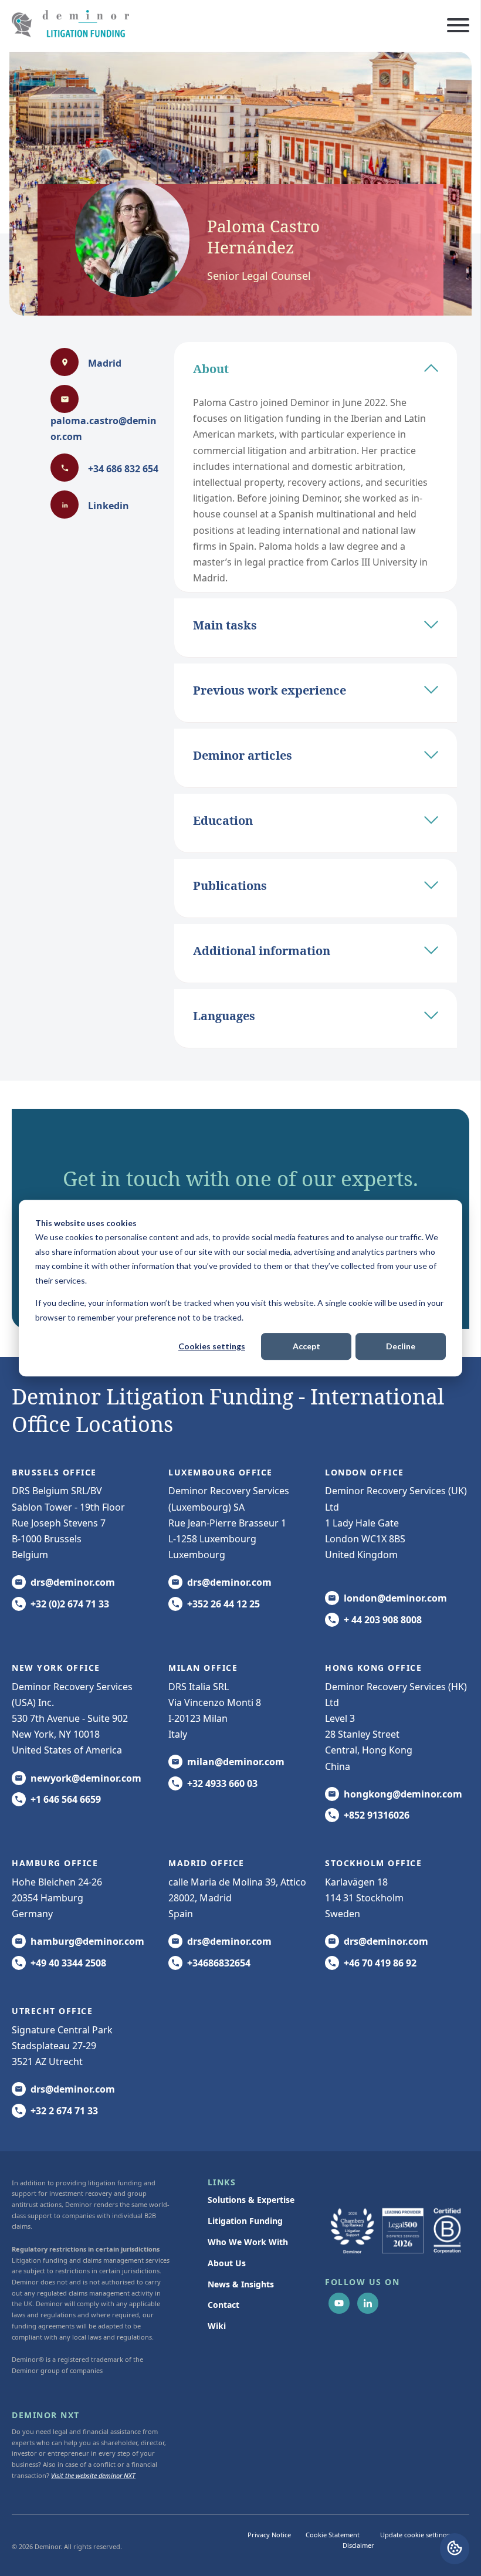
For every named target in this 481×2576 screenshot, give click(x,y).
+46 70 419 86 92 (380, 1963)
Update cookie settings (415, 2535)
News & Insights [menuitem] (241, 2284)
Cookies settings (212, 1346)
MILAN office (203, 1668)
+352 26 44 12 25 (223, 1604)
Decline (401, 1346)
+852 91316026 (377, 1815)
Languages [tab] (224, 1016)
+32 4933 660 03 (222, 1783)
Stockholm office (373, 1863)
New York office (56, 1668)
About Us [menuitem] (227, 2263)
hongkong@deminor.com (403, 1794)
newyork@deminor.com (86, 1778)
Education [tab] (223, 820)
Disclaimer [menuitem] (358, 2545)
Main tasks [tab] (225, 625)
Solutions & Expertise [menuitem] (251, 2200)
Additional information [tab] (262, 951)
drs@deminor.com (73, 1582)
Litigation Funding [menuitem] (245, 2221)
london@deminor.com (395, 1598)
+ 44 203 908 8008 (383, 1620)
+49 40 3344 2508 (68, 1963)
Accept (306, 1346)
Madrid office (206, 1863)
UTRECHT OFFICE (52, 2011)
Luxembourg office (221, 1472)
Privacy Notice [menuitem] (269, 2535)
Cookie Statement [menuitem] (333, 2535)
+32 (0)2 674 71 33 (70, 1604)
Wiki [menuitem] (217, 2326)
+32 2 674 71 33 (64, 2111)
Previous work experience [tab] (270, 690)
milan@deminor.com (236, 1762)
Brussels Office (54, 1472)
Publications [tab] (230, 886)
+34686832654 (219, 1963)
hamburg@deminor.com (87, 1941)
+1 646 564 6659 (66, 1799)
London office (365, 1472)
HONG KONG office (373, 1668)
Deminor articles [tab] (243, 755)
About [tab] (211, 369)
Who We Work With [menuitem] (248, 2242)
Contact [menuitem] (223, 2305)
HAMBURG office (55, 1863)
